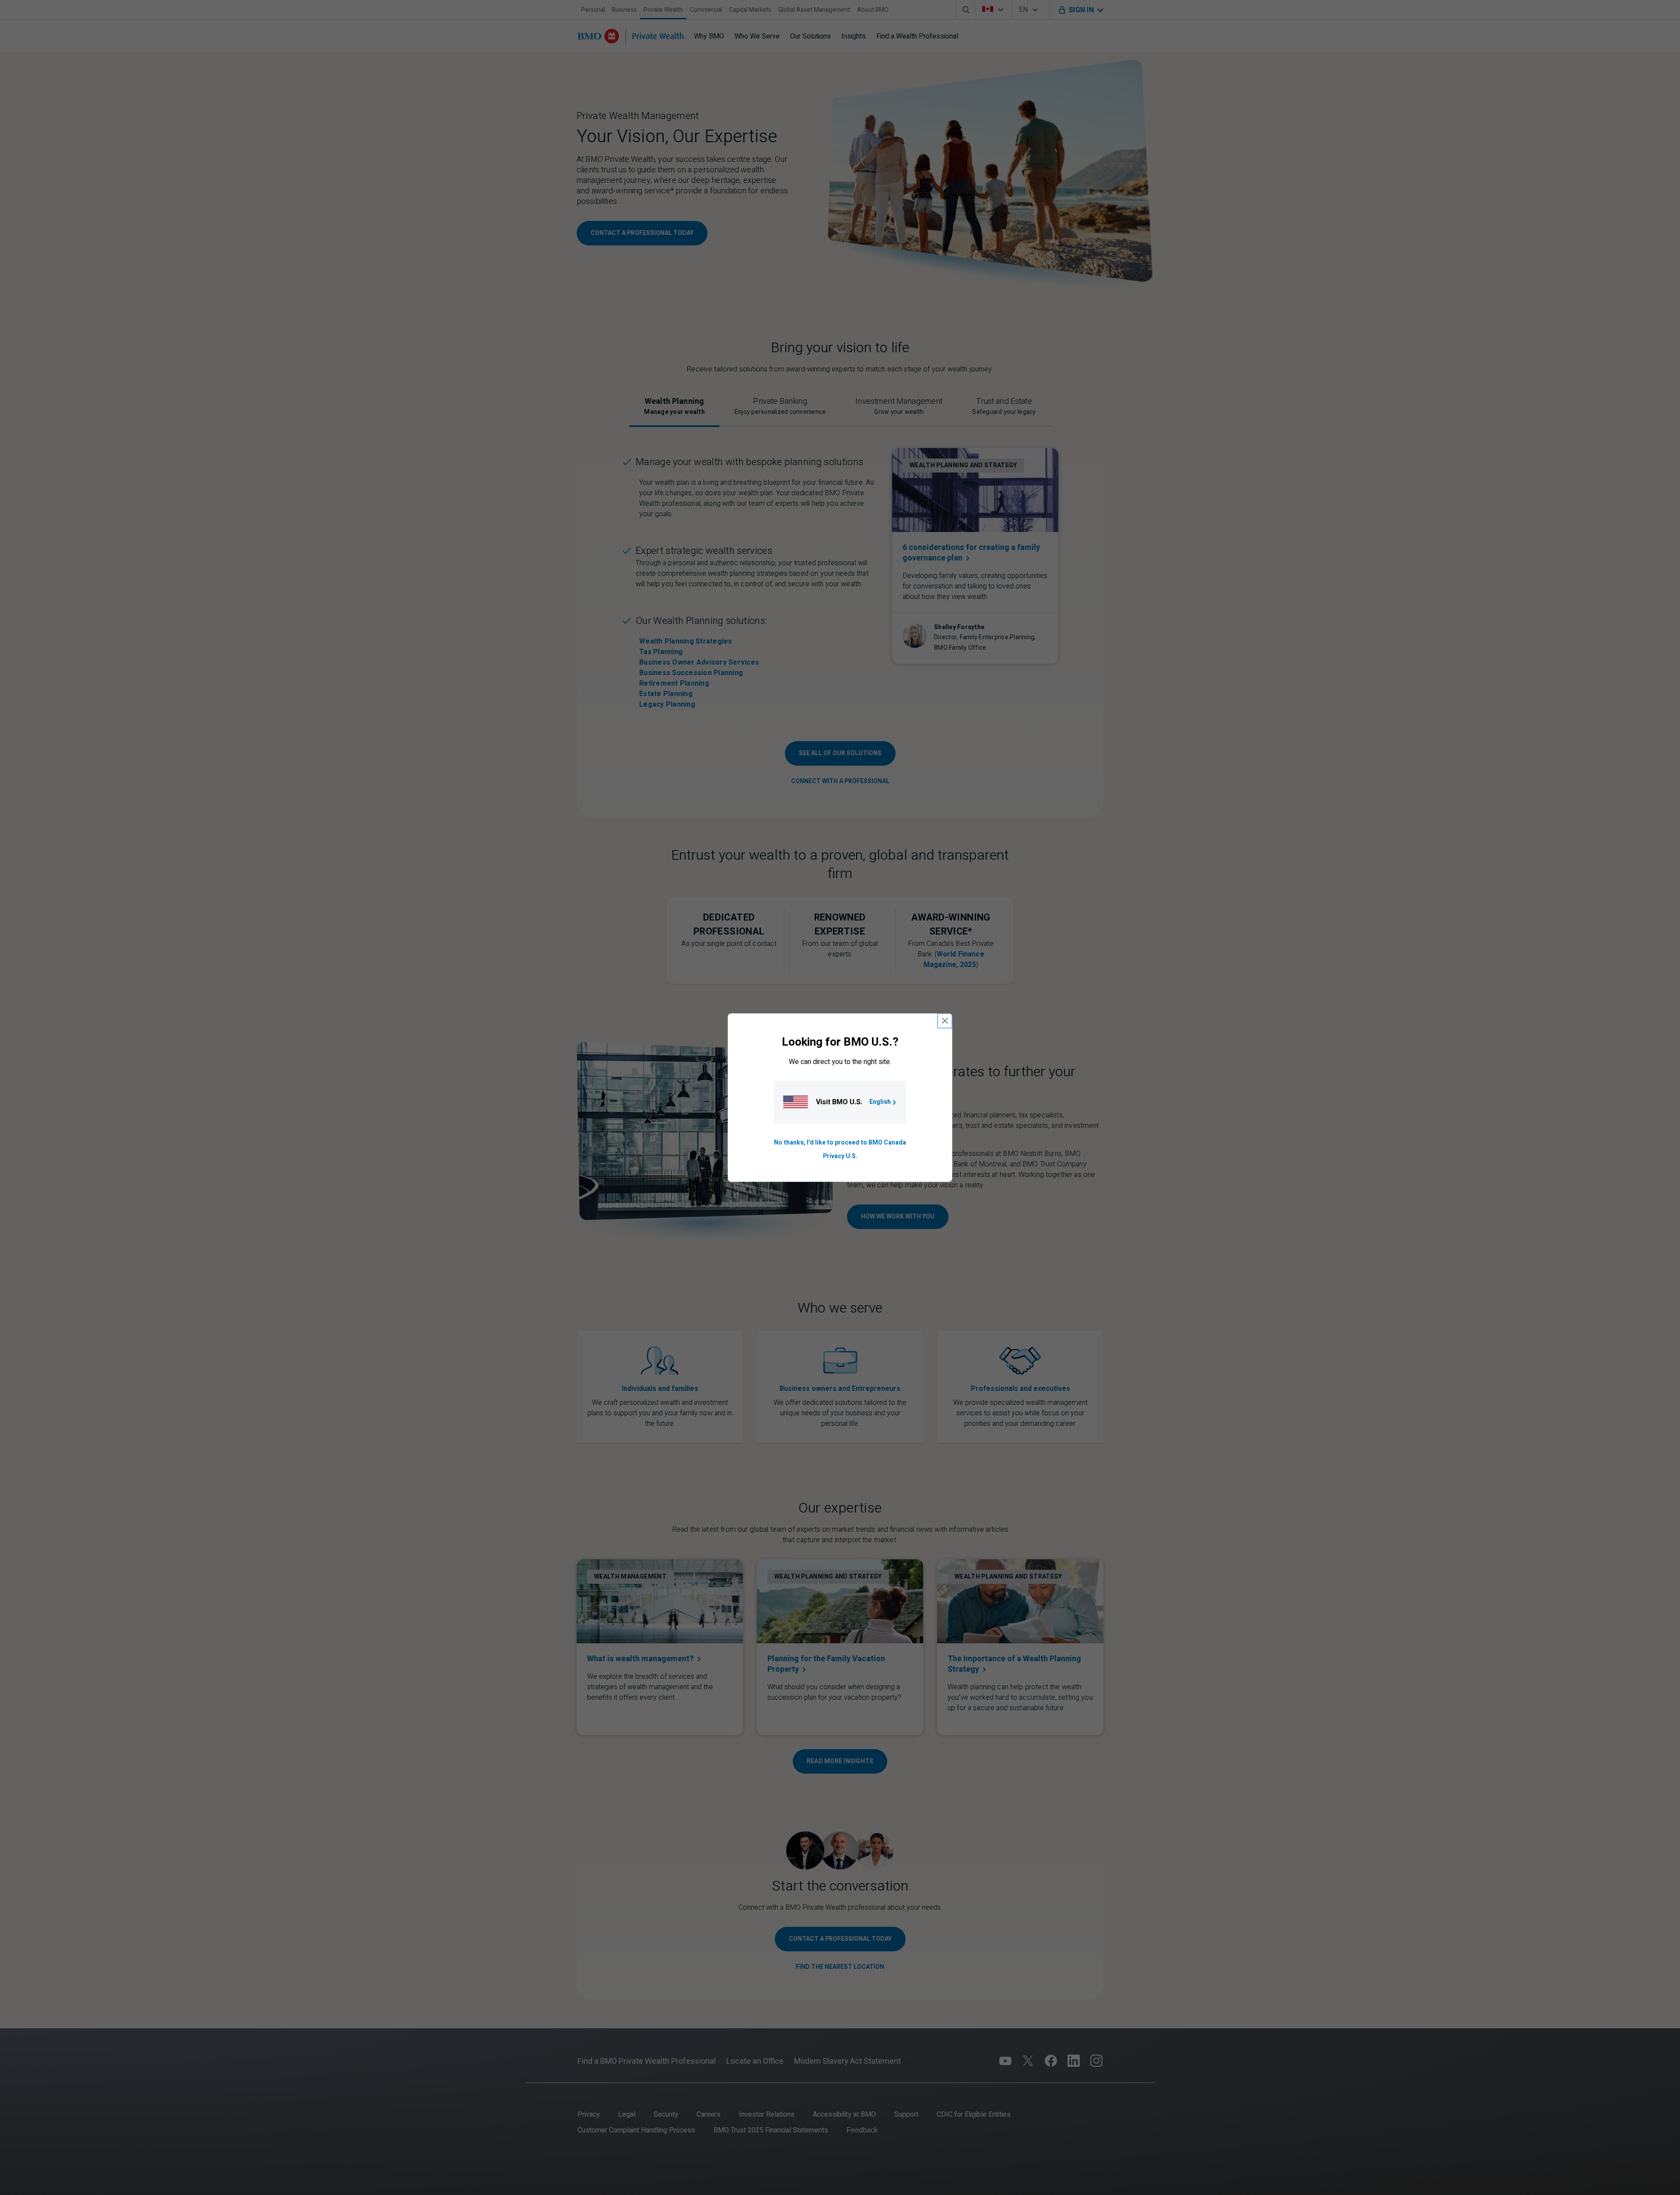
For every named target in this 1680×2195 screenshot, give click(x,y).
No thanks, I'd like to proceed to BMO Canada (840, 1143)
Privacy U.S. (840, 1156)
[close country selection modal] (945, 1021)
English (880, 1102)
